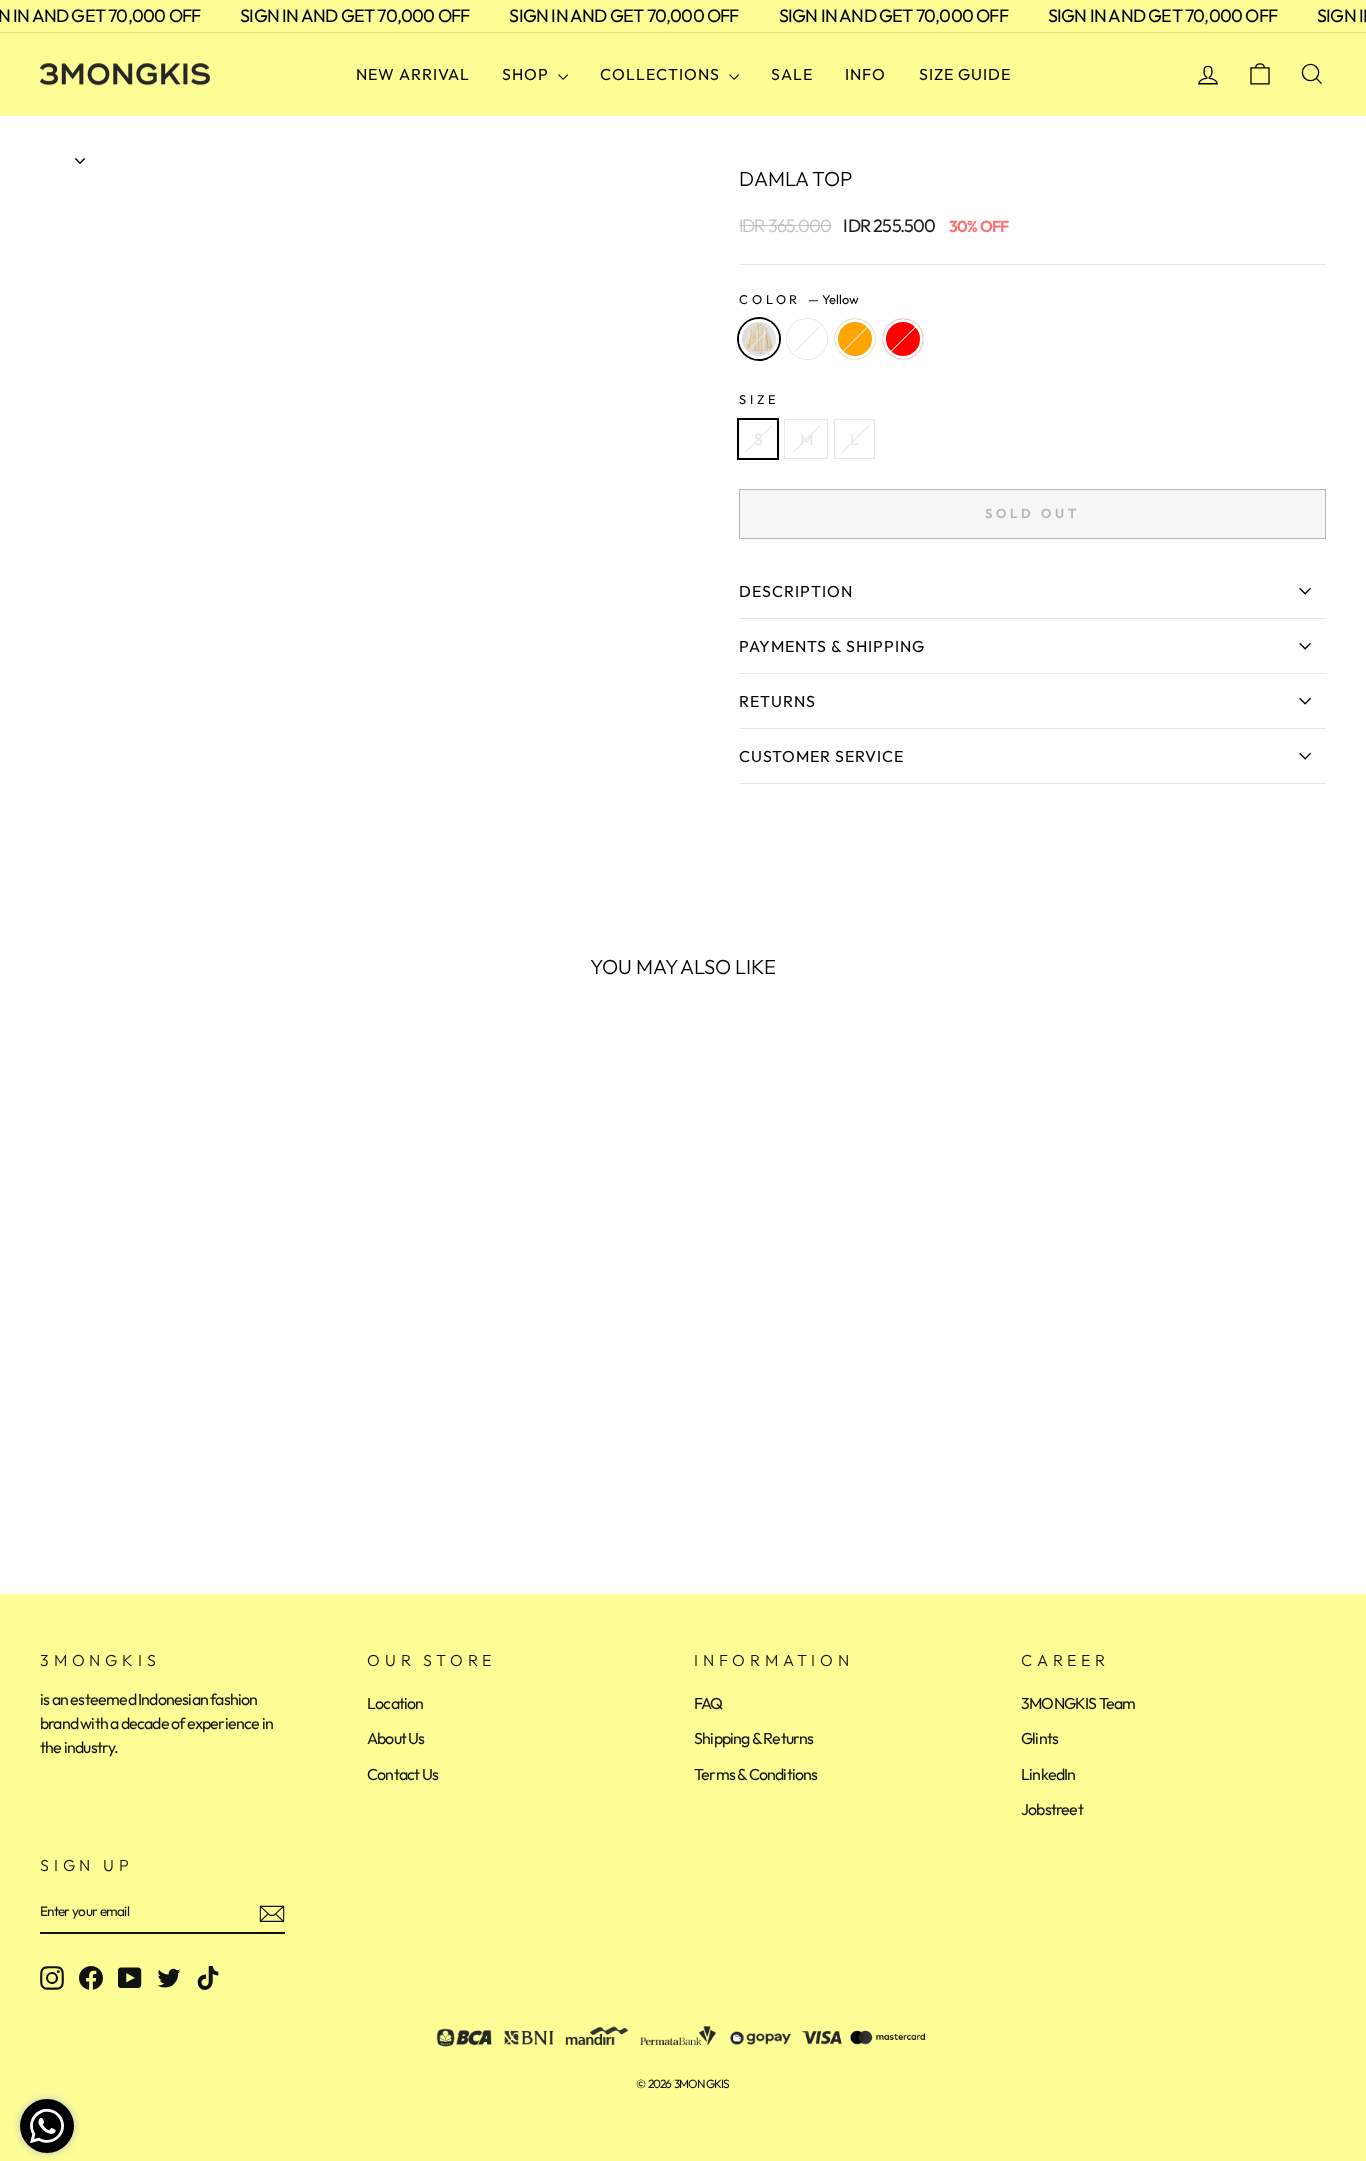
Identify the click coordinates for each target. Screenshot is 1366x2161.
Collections (662, 74)
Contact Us (402, 1774)
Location (395, 1703)
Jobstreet (1052, 1809)
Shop (527, 74)
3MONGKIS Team (1078, 1703)
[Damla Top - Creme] (80, 1475)
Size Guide (965, 74)
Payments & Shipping (832, 646)
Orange (855, 339)
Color (799, 299)
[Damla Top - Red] (134, 1475)
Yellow (759, 339)
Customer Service (821, 756)
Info (865, 74)
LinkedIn (1048, 1774)
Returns (777, 701)
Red (903, 339)
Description (796, 591)
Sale (792, 74)
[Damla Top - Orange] (107, 1475)
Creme (807, 339)
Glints (1039, 1738)
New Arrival (413, 74)
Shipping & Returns (754, 1738)
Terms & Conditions (756, 1774)
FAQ (708, 1703)
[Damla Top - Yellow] (53, 1475)
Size (759, 399)
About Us (396, 1738)
